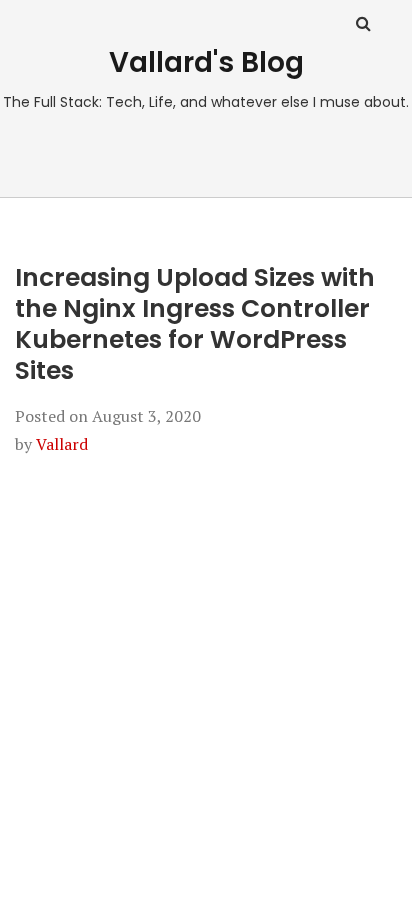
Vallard (62, 444)
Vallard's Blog (206, 62)
